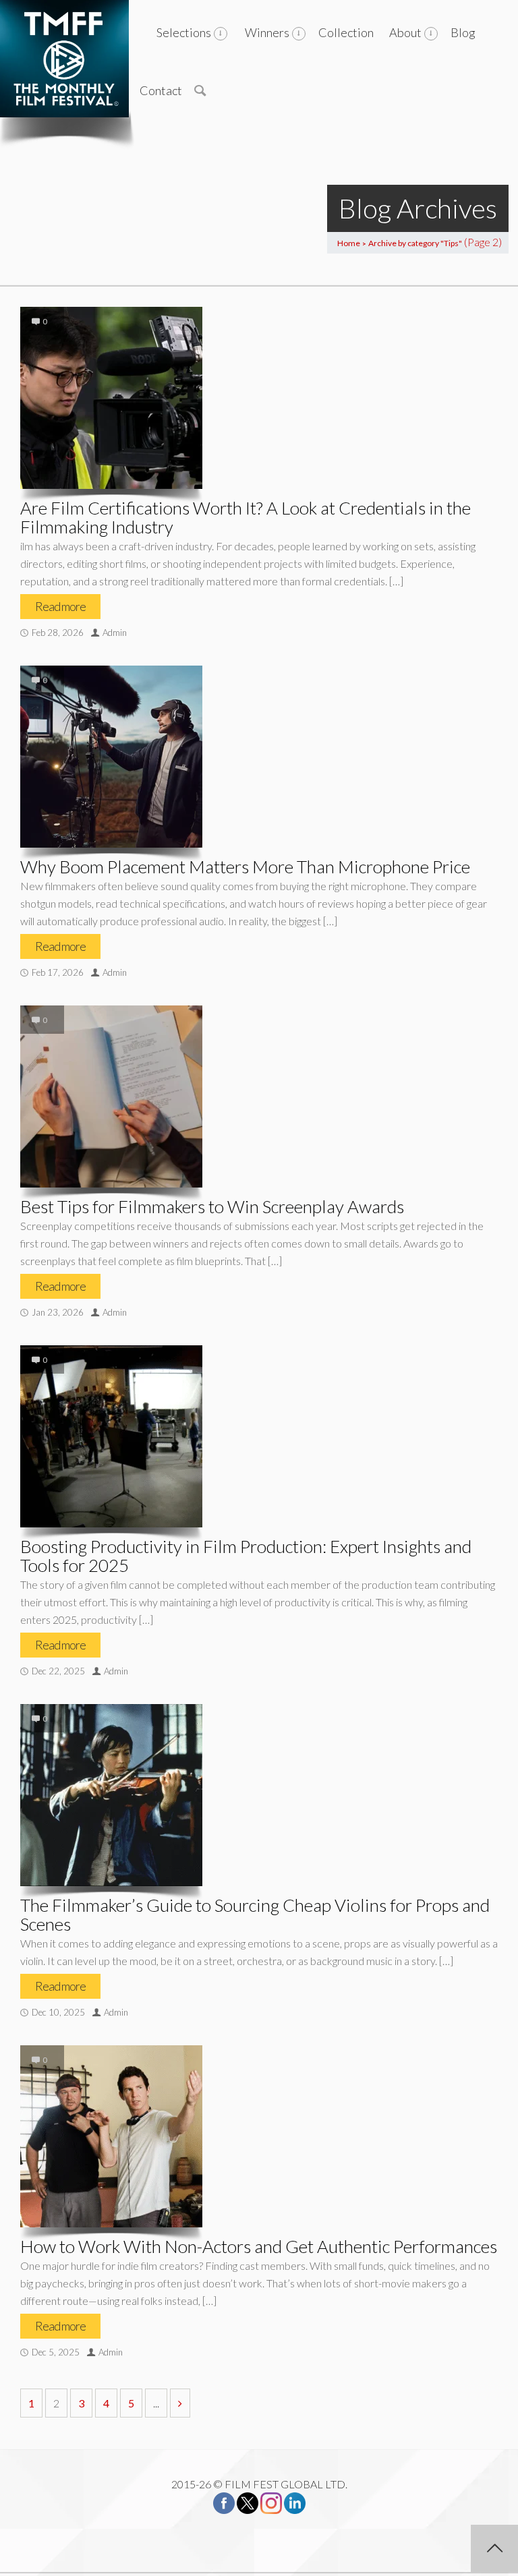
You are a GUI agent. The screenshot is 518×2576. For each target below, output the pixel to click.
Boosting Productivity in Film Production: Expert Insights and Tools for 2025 (246, 1556)
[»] (180, 2403)
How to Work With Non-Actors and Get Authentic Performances (259, 2246)
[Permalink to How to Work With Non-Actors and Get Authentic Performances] (111, 2136)
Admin (115, 633)
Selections (184, 32)
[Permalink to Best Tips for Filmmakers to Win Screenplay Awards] (111, 1096)
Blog (463, 32)
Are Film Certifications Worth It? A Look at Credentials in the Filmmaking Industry (246, 517)
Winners (267, 32)
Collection (346, 32)
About (405, 32)
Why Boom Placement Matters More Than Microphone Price (245, 867)
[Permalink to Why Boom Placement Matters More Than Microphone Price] (111, 757)
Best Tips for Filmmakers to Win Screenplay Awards (212, 1206)
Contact (161, 90)
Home (349, 243)
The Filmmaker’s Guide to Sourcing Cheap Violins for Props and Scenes (255, 1914)
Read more (60, 606)
